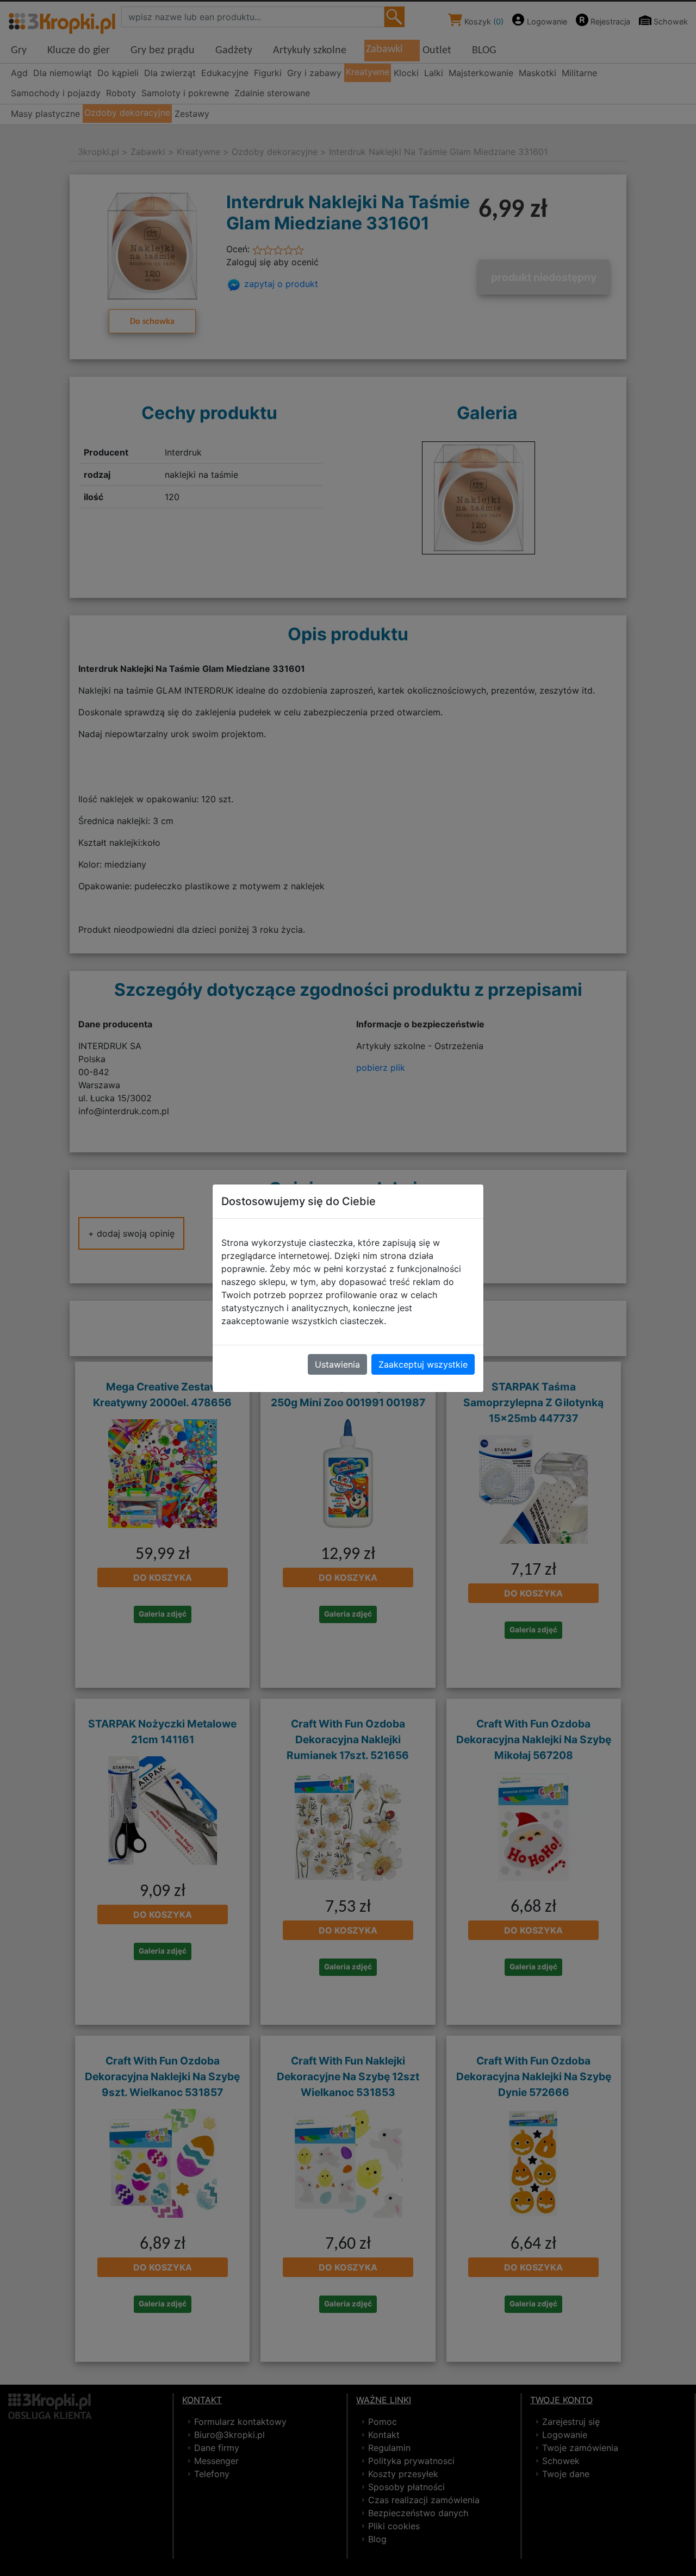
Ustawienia (337, 1364)
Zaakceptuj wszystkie (423, 1364)
